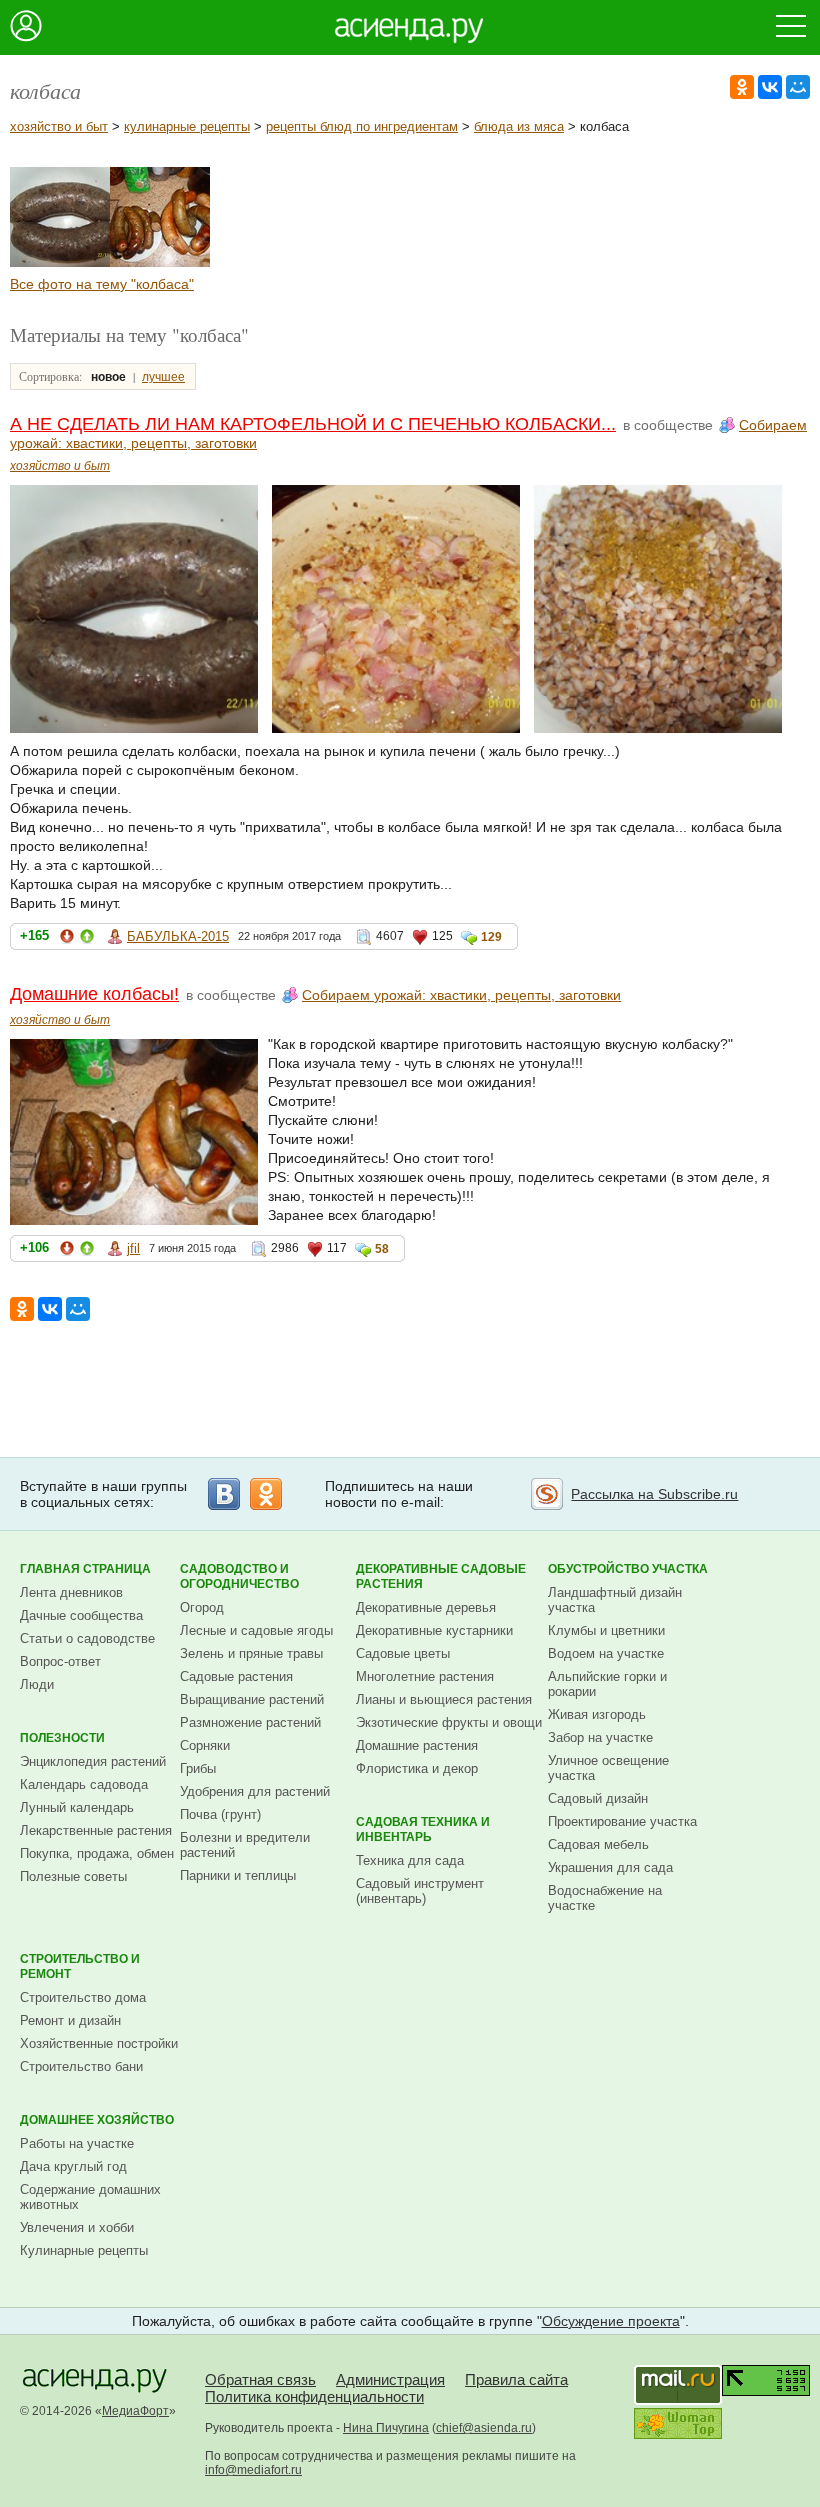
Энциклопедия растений (93, 1761)
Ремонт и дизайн (70, 2020)
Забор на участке (600, 1737)
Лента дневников (71, 1592)
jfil (133, 1248)
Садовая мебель (598, 1844)
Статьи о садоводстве (87, 1638)
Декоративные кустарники (434, 1630)
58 (382, 1249)
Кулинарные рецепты (84, 2250)
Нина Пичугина (386, 2428)
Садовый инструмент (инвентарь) (420, 1891)
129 (491, 937)
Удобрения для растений (255, 1791)
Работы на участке (77, 2143)
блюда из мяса (519, 126)
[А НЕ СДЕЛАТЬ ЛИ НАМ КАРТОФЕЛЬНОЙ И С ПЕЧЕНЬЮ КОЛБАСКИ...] (60, 262)
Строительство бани (81, 2066)
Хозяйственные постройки (99, 2043)
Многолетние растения (425, 1676)
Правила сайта (516, 2379)
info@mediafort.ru (253, 2470)
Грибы (198, 1768)
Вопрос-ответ (60, 1661)
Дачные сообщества (81, 1615)
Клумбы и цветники (606, 1630)
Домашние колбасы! (94, 994)
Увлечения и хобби (77, 2227)
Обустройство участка (628, 1569)
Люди (37, 1684)
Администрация (390, 2379)
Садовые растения (236, 1676)
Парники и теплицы (238, 1875)
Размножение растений (250, 1722)
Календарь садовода (84, 1784)
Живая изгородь (597, 1714)
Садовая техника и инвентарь (423, 1829)
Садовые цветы (403, 1653)
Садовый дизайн (598, 1798)
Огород (202, 1607)
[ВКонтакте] (770, 87)
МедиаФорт (135, 2411)
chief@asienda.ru (484, 2428)
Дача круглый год (73, 2166)
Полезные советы (73, 1876)
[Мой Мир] (798, 87)
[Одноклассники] (742, 87)
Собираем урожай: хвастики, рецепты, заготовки (461, 995)
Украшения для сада (610, 1867)
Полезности (62, 1738)
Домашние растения (417, 1745)
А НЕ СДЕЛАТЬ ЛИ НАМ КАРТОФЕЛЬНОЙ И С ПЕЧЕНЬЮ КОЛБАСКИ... (313, 424)
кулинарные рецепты (187, 126)
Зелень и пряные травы (251, 1653)
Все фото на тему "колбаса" (102, 284)
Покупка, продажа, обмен (97, 1853)
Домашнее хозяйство (97, 2120)
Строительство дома (83, 1997)
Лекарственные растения (96, 1830)
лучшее (163, 377)
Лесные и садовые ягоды (256, 1630)
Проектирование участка (622, 1821)
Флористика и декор (417, 1768)
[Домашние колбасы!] (160, 262)
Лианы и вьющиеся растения (444, 1699)
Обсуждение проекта (611, 2321)
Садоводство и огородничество (239, 1576)
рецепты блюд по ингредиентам (362, 126)
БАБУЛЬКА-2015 (178, 936)
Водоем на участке (606, 1653)
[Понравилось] (87, 939)
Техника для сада (410, 1860)
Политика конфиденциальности (314, 2396)
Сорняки (205, 1745)
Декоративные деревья (426, 1607)
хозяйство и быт (59, 126)
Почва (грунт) (220, 1814)
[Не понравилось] (67, 939)
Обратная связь (260, 2379)
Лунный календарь (77, 1807)
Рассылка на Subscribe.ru (654, 1494)
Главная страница (85, 1569)
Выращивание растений (252, 1699)
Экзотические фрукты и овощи (449, 1722)
